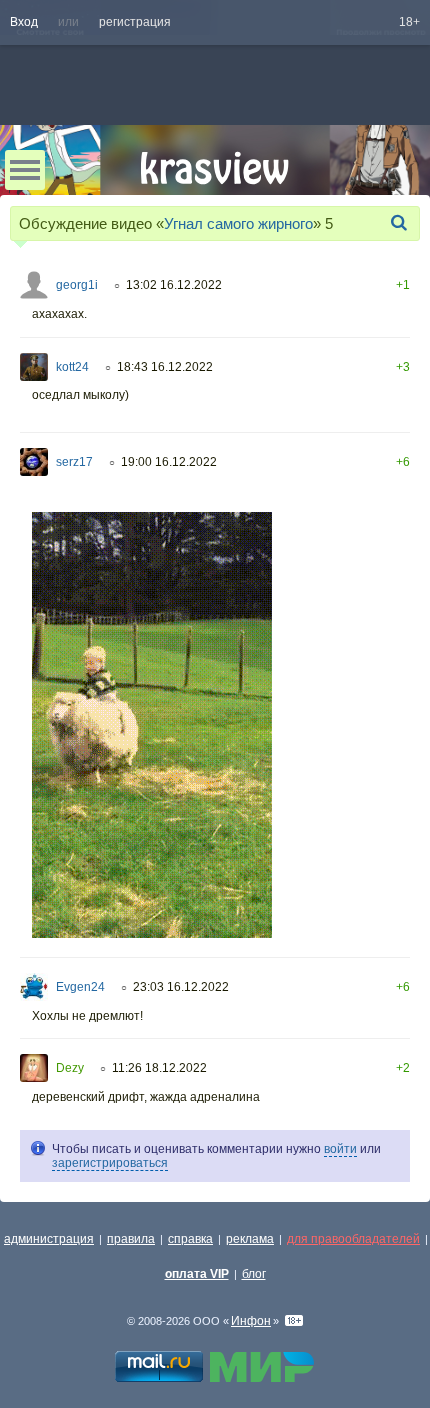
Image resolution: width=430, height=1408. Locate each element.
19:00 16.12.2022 (169, 462)
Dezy (70, 1068)
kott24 (72, 367)
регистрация (135, 22)
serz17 (74, 462)
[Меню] (25, 170)
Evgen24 (80, 987)
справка (190, 1239)
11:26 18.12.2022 (159, 1068)
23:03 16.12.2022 (181, 987)
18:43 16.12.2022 (165, 367)
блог (254, 1274)
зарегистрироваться (110, 1163)
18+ (409, 22)
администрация (49, 1239)
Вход (24, 22)
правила (131, 1239)
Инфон (251, 1321)
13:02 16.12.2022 (174, 285)
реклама (250, 1239)
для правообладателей (353, 1239)
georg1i (77, 285)
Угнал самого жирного (238, 223)
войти (340, 1149)
